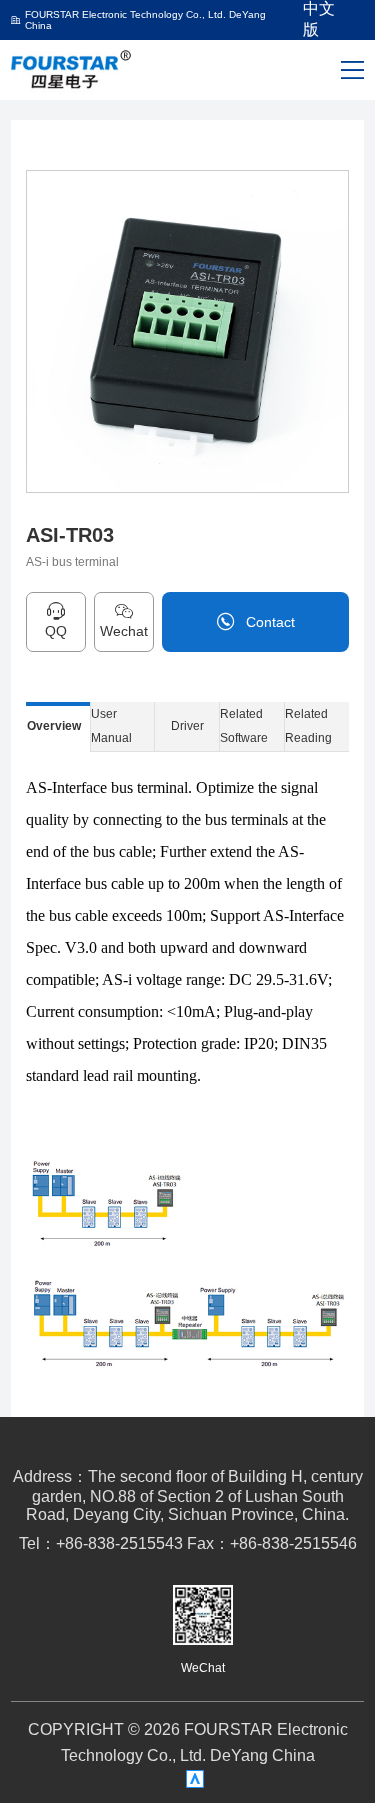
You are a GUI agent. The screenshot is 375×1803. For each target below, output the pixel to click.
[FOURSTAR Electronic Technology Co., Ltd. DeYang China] (72, 68)
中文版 (319, 20)
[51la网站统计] (195, 1778)
